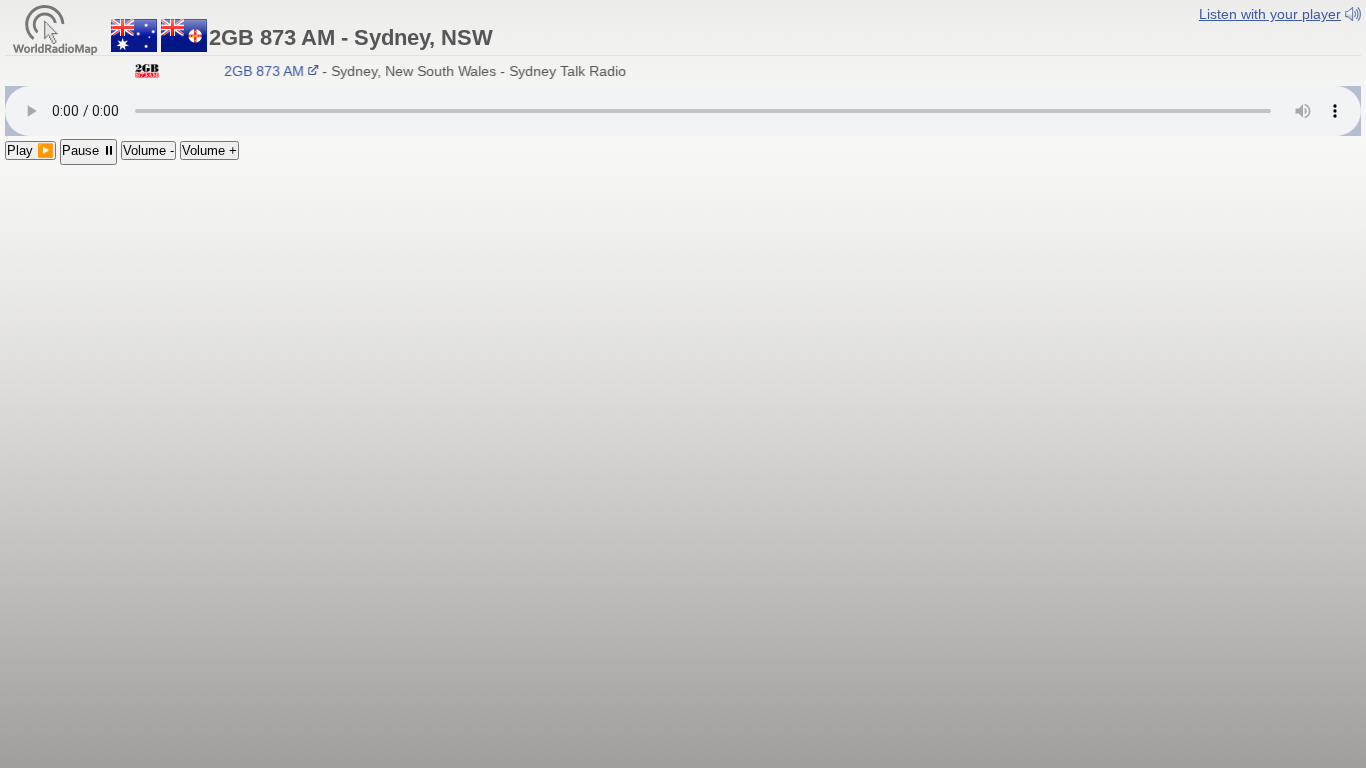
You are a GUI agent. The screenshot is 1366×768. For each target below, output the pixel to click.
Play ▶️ (30, 150)
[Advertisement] (683, 315)
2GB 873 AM (261, 71)
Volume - (148, 150)
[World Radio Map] (55, 28)
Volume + (209, 150)
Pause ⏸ (88, 150)
